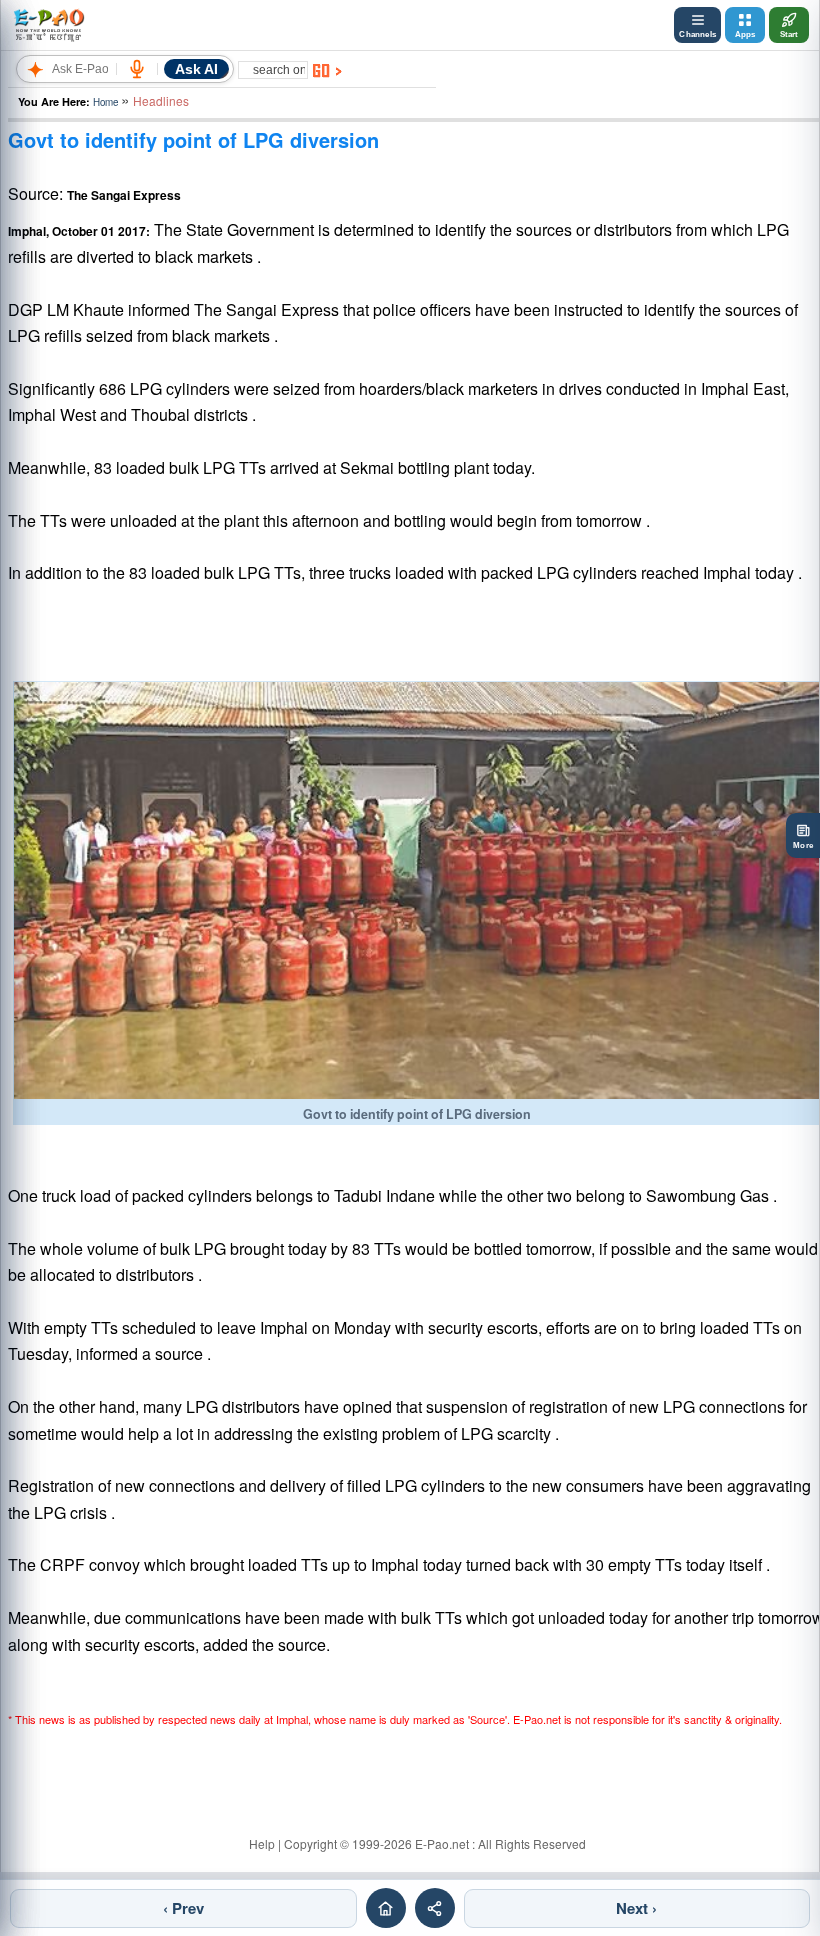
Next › (636, 1908)
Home (105, 102)
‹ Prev (183, 1908)
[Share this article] (435, 1908)
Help (262, 1843)
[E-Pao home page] (386, 1908)
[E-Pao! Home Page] (48, 25)
